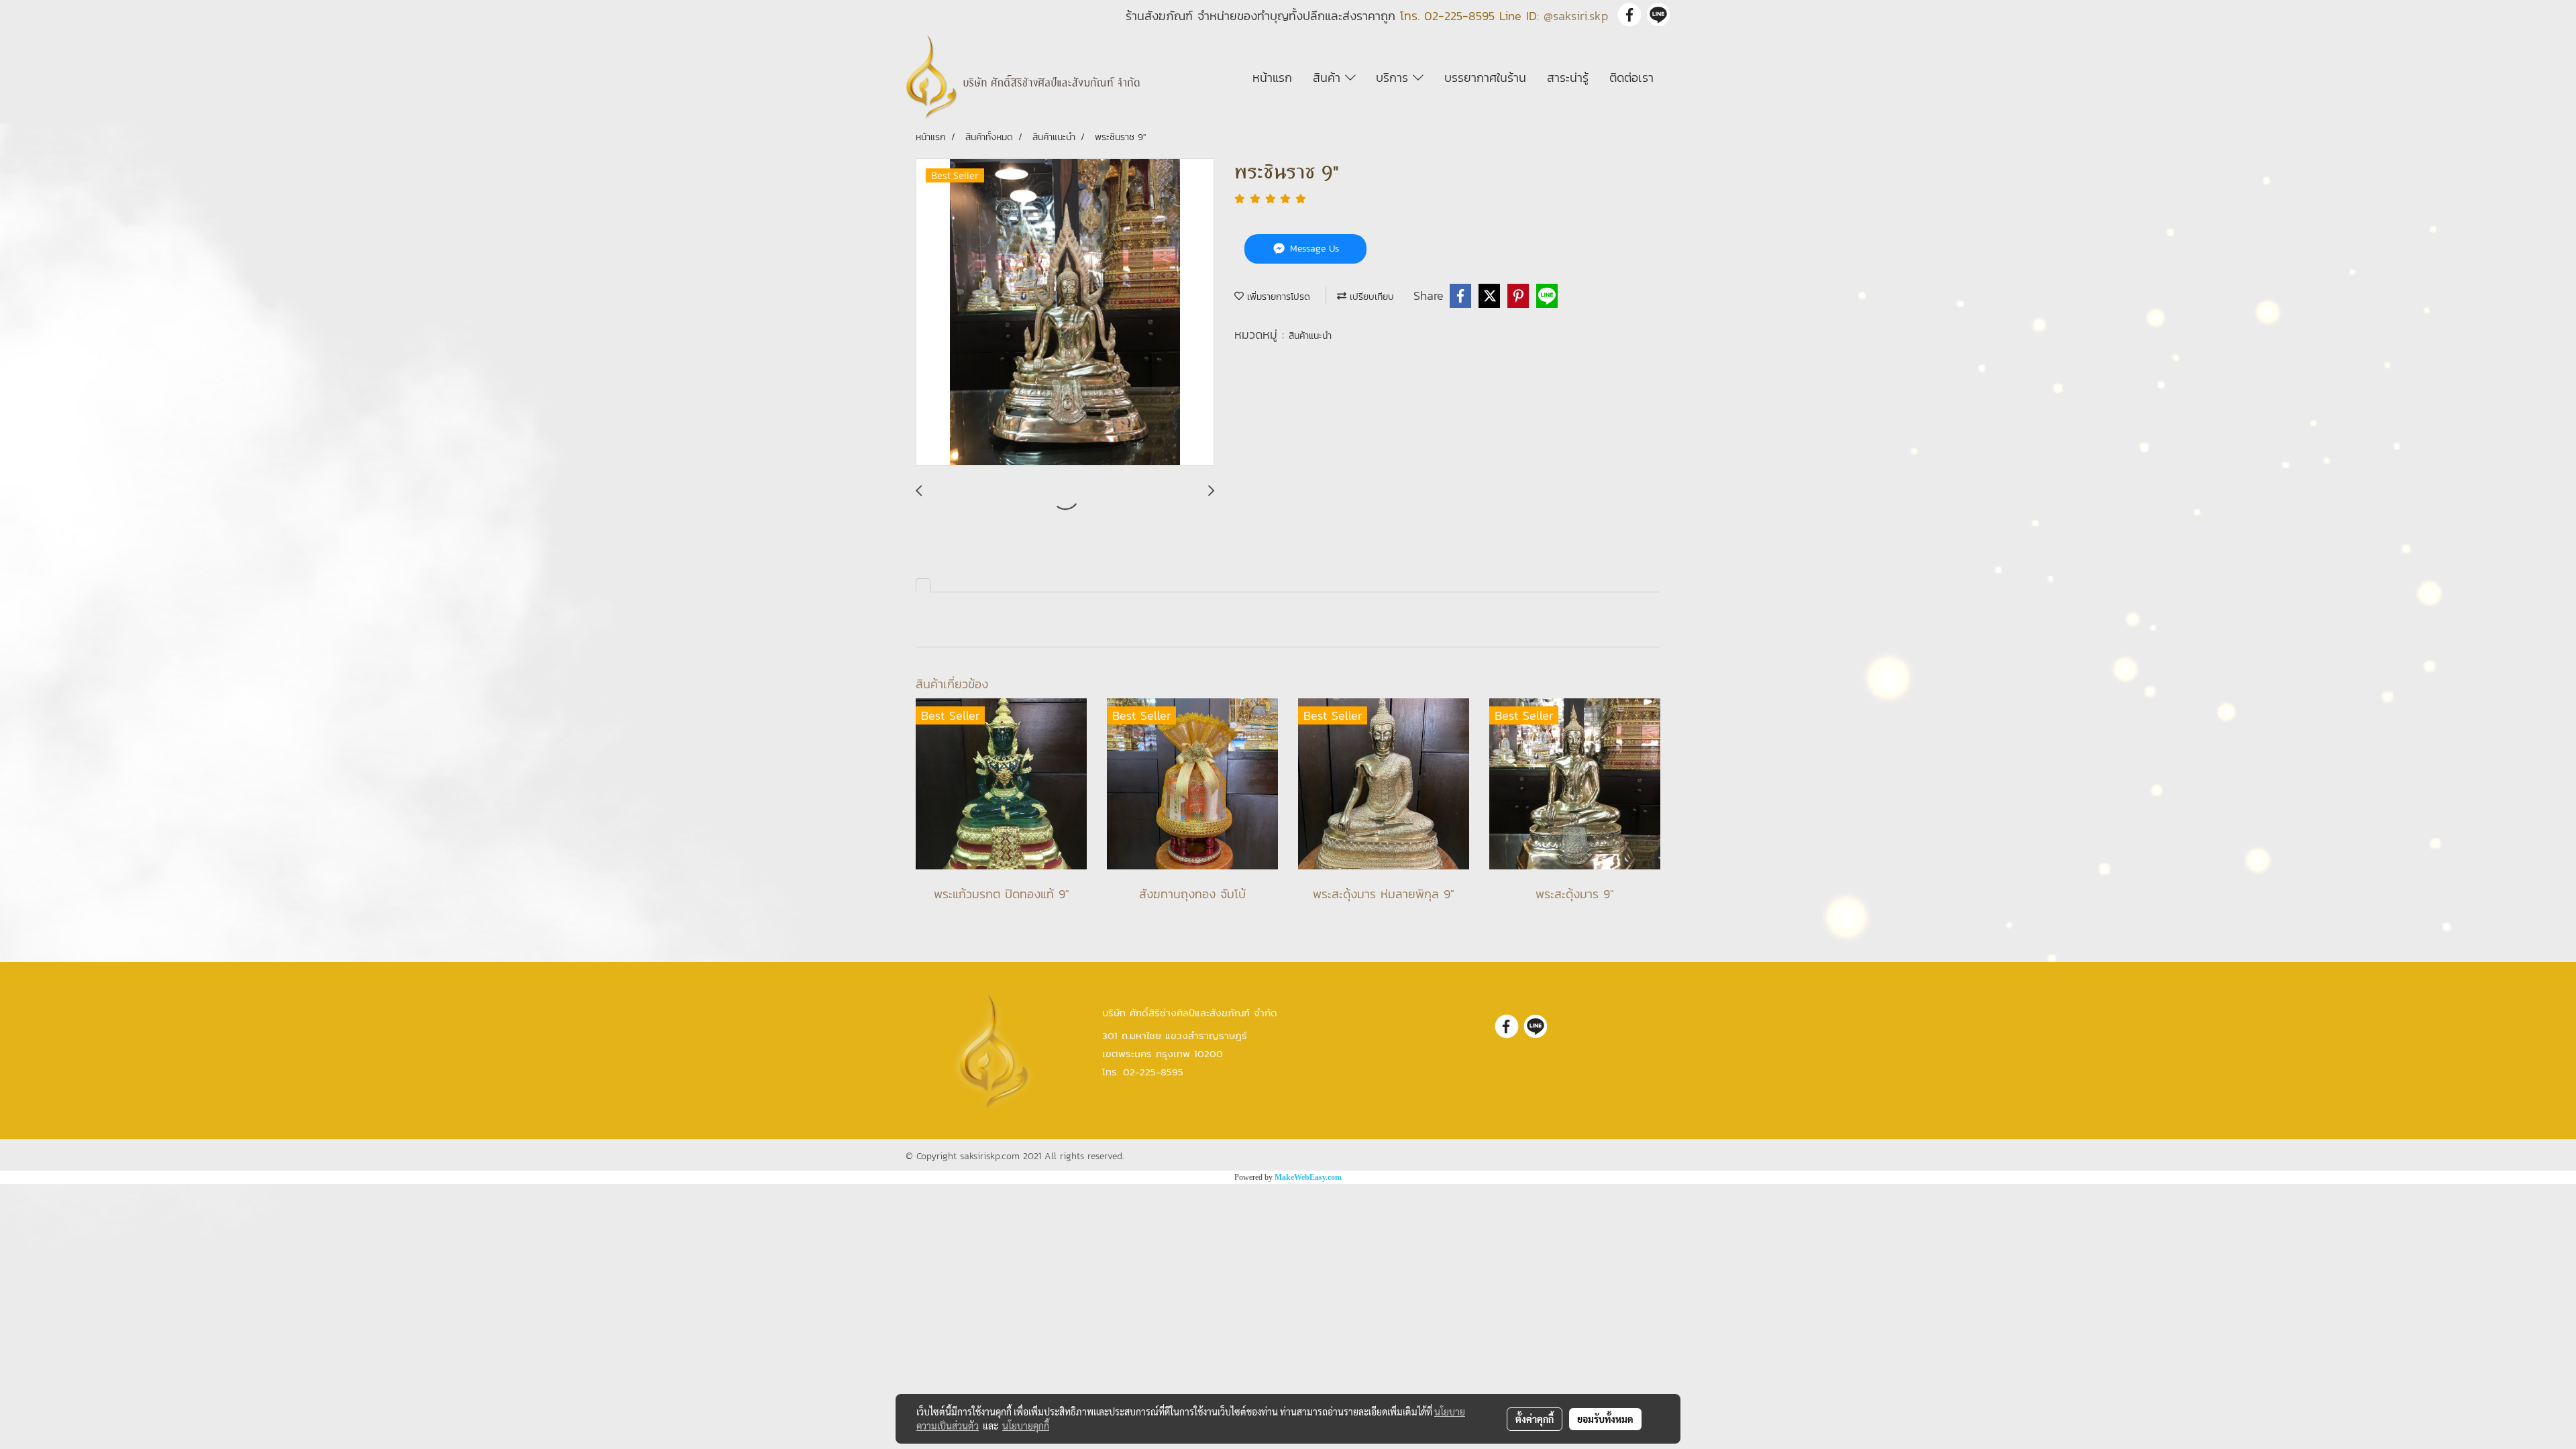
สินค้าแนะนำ (1310, 336)
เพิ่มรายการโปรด (1277, 297)
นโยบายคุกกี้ (1026, 1426)
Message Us (1313, 249)
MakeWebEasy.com (1308, 1177)
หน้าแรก (1272, 77)
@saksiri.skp (1576, 16)
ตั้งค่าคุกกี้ (1535, 1419)
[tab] (923, 585)
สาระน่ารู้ (1568, 77)
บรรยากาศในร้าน (1485, 77)
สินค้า (1329, 77)
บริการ (1394, 77)
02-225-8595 (1459, 16)
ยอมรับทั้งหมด (1605, 1419)
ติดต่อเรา (1631, 77)
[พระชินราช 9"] (1065, 313)
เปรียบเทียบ (1370, 297)
